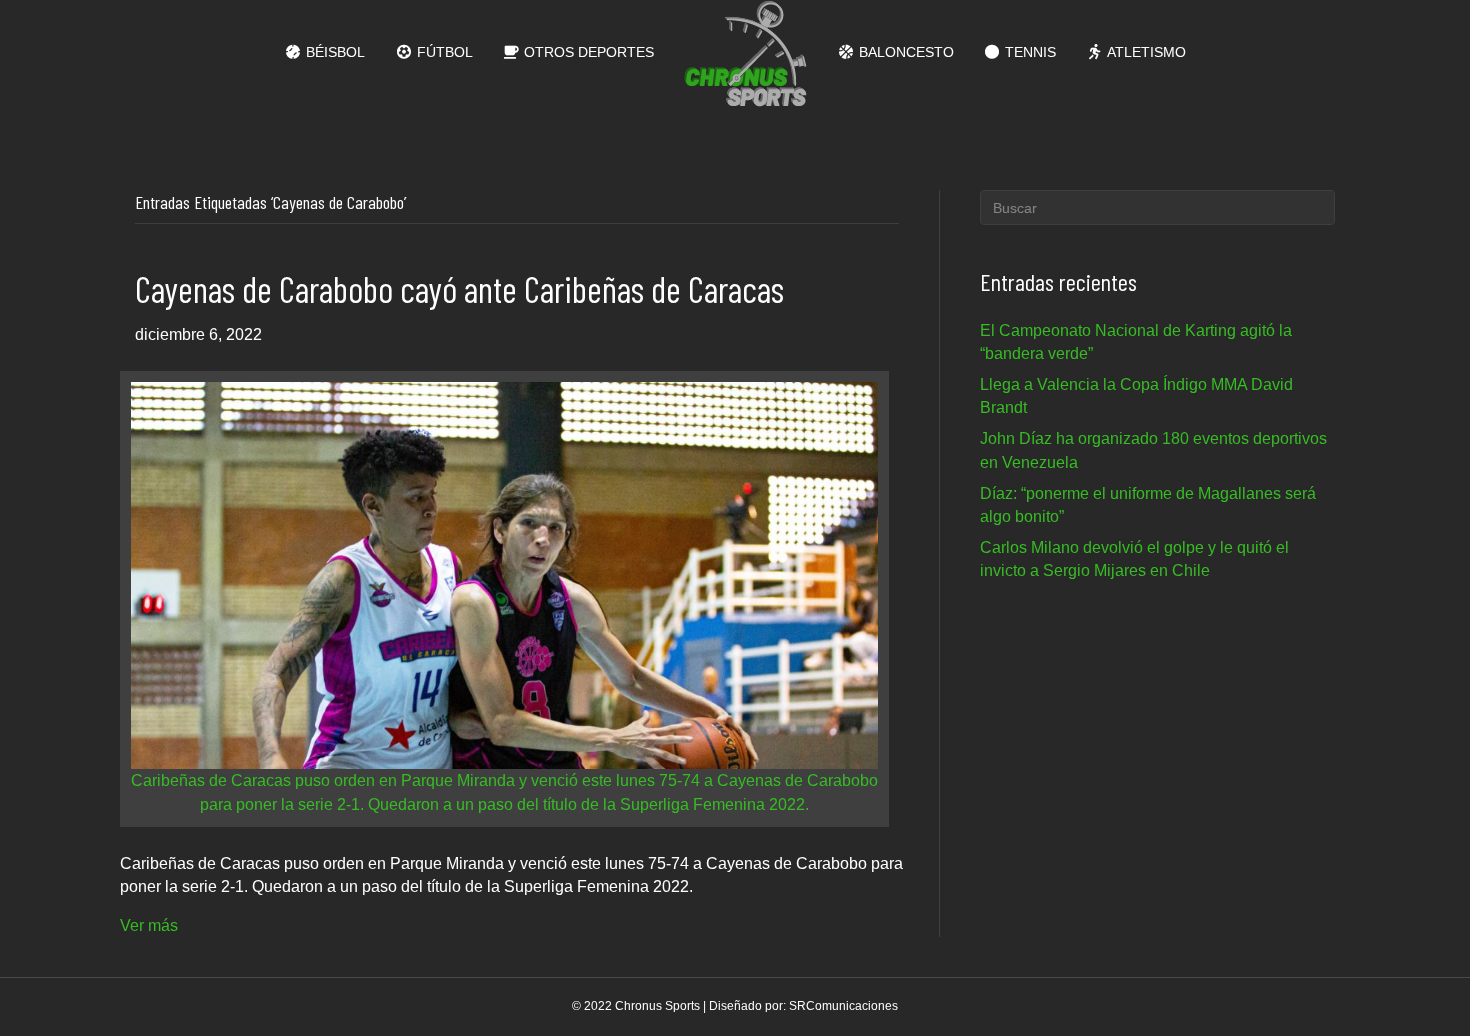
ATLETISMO (1145, 52)
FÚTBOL (443, 52)
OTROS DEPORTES (587, 52)
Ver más (149, 925)
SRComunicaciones (843, 1006)
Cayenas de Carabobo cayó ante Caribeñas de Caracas (459, 288)
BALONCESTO (904, 52)
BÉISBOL (333, 52)
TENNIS (1028, 52)
